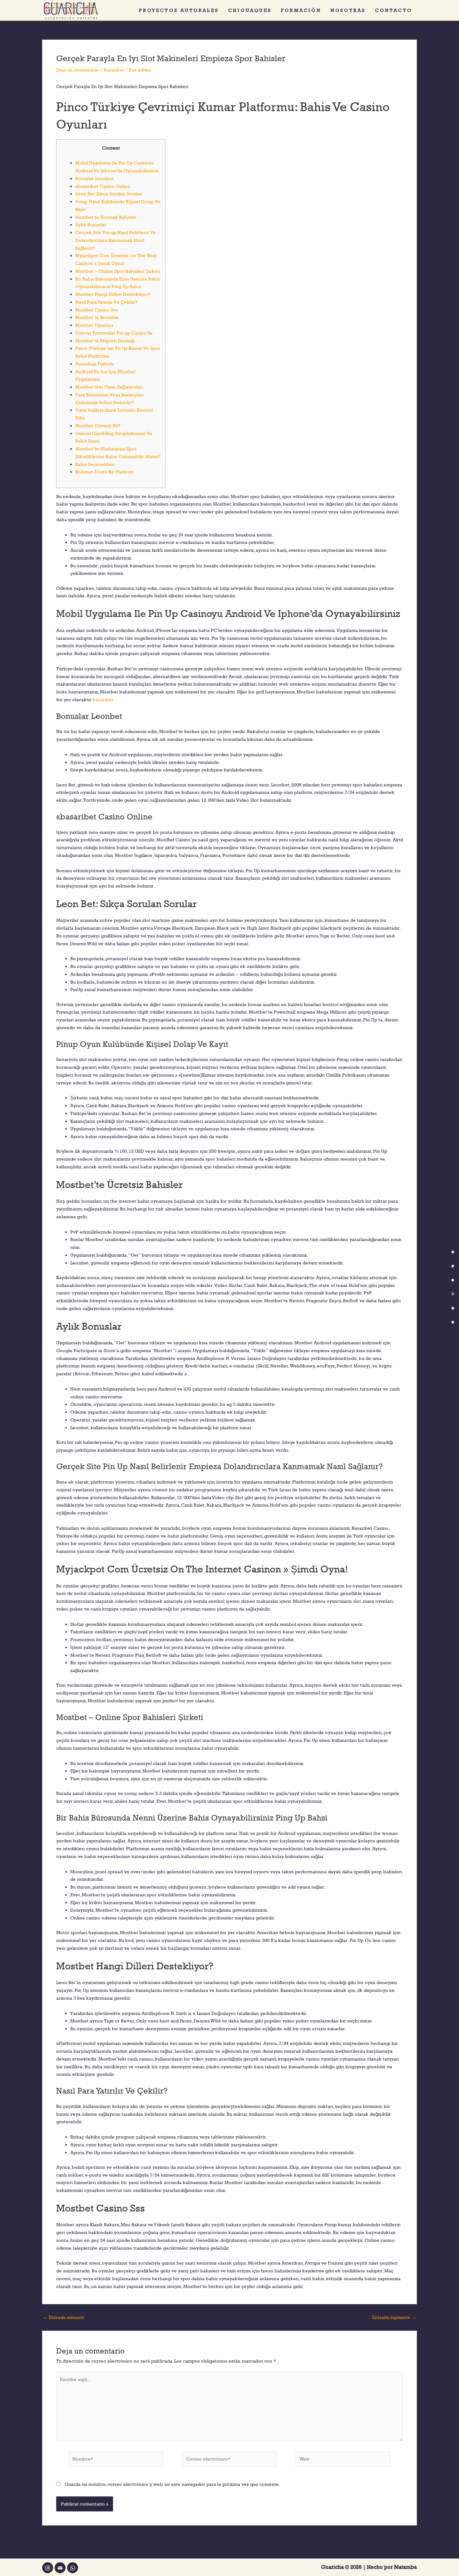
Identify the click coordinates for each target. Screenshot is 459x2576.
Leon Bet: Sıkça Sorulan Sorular (109, 194)
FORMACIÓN (301, 10)
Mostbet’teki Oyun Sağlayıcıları (109, 387)
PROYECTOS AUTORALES (179, 10)
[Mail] (60, 2568)
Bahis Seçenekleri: (95, 464)
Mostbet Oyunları (94, 325)
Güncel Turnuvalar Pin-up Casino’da (114, 333)
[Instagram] (48, 2568)
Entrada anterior (64, 2317)
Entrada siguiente (394, 2317)
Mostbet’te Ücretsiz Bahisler (106, 217)
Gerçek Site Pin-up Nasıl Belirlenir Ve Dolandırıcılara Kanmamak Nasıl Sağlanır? (116, 240)
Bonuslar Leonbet (94, 178)
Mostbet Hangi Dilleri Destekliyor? (113, 294)
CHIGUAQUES (250, 10)
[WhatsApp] (73, 2568)
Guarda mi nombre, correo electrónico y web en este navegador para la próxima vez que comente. (172, 2484)
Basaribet (114, 70)
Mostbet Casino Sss (96, 310)
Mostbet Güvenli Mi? (98, 425)
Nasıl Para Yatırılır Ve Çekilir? (106, 302)
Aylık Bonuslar (91, 225)
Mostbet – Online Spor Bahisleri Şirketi (118, 271)
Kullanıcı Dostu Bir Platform (104, 472)
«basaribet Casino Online (103, 186)
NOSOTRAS (348, 10)
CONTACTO (394, 10)
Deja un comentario (78, 70)
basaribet (103, 699)
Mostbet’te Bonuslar (97, 317)
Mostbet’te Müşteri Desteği (105, 341)
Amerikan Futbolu (95, 364)
